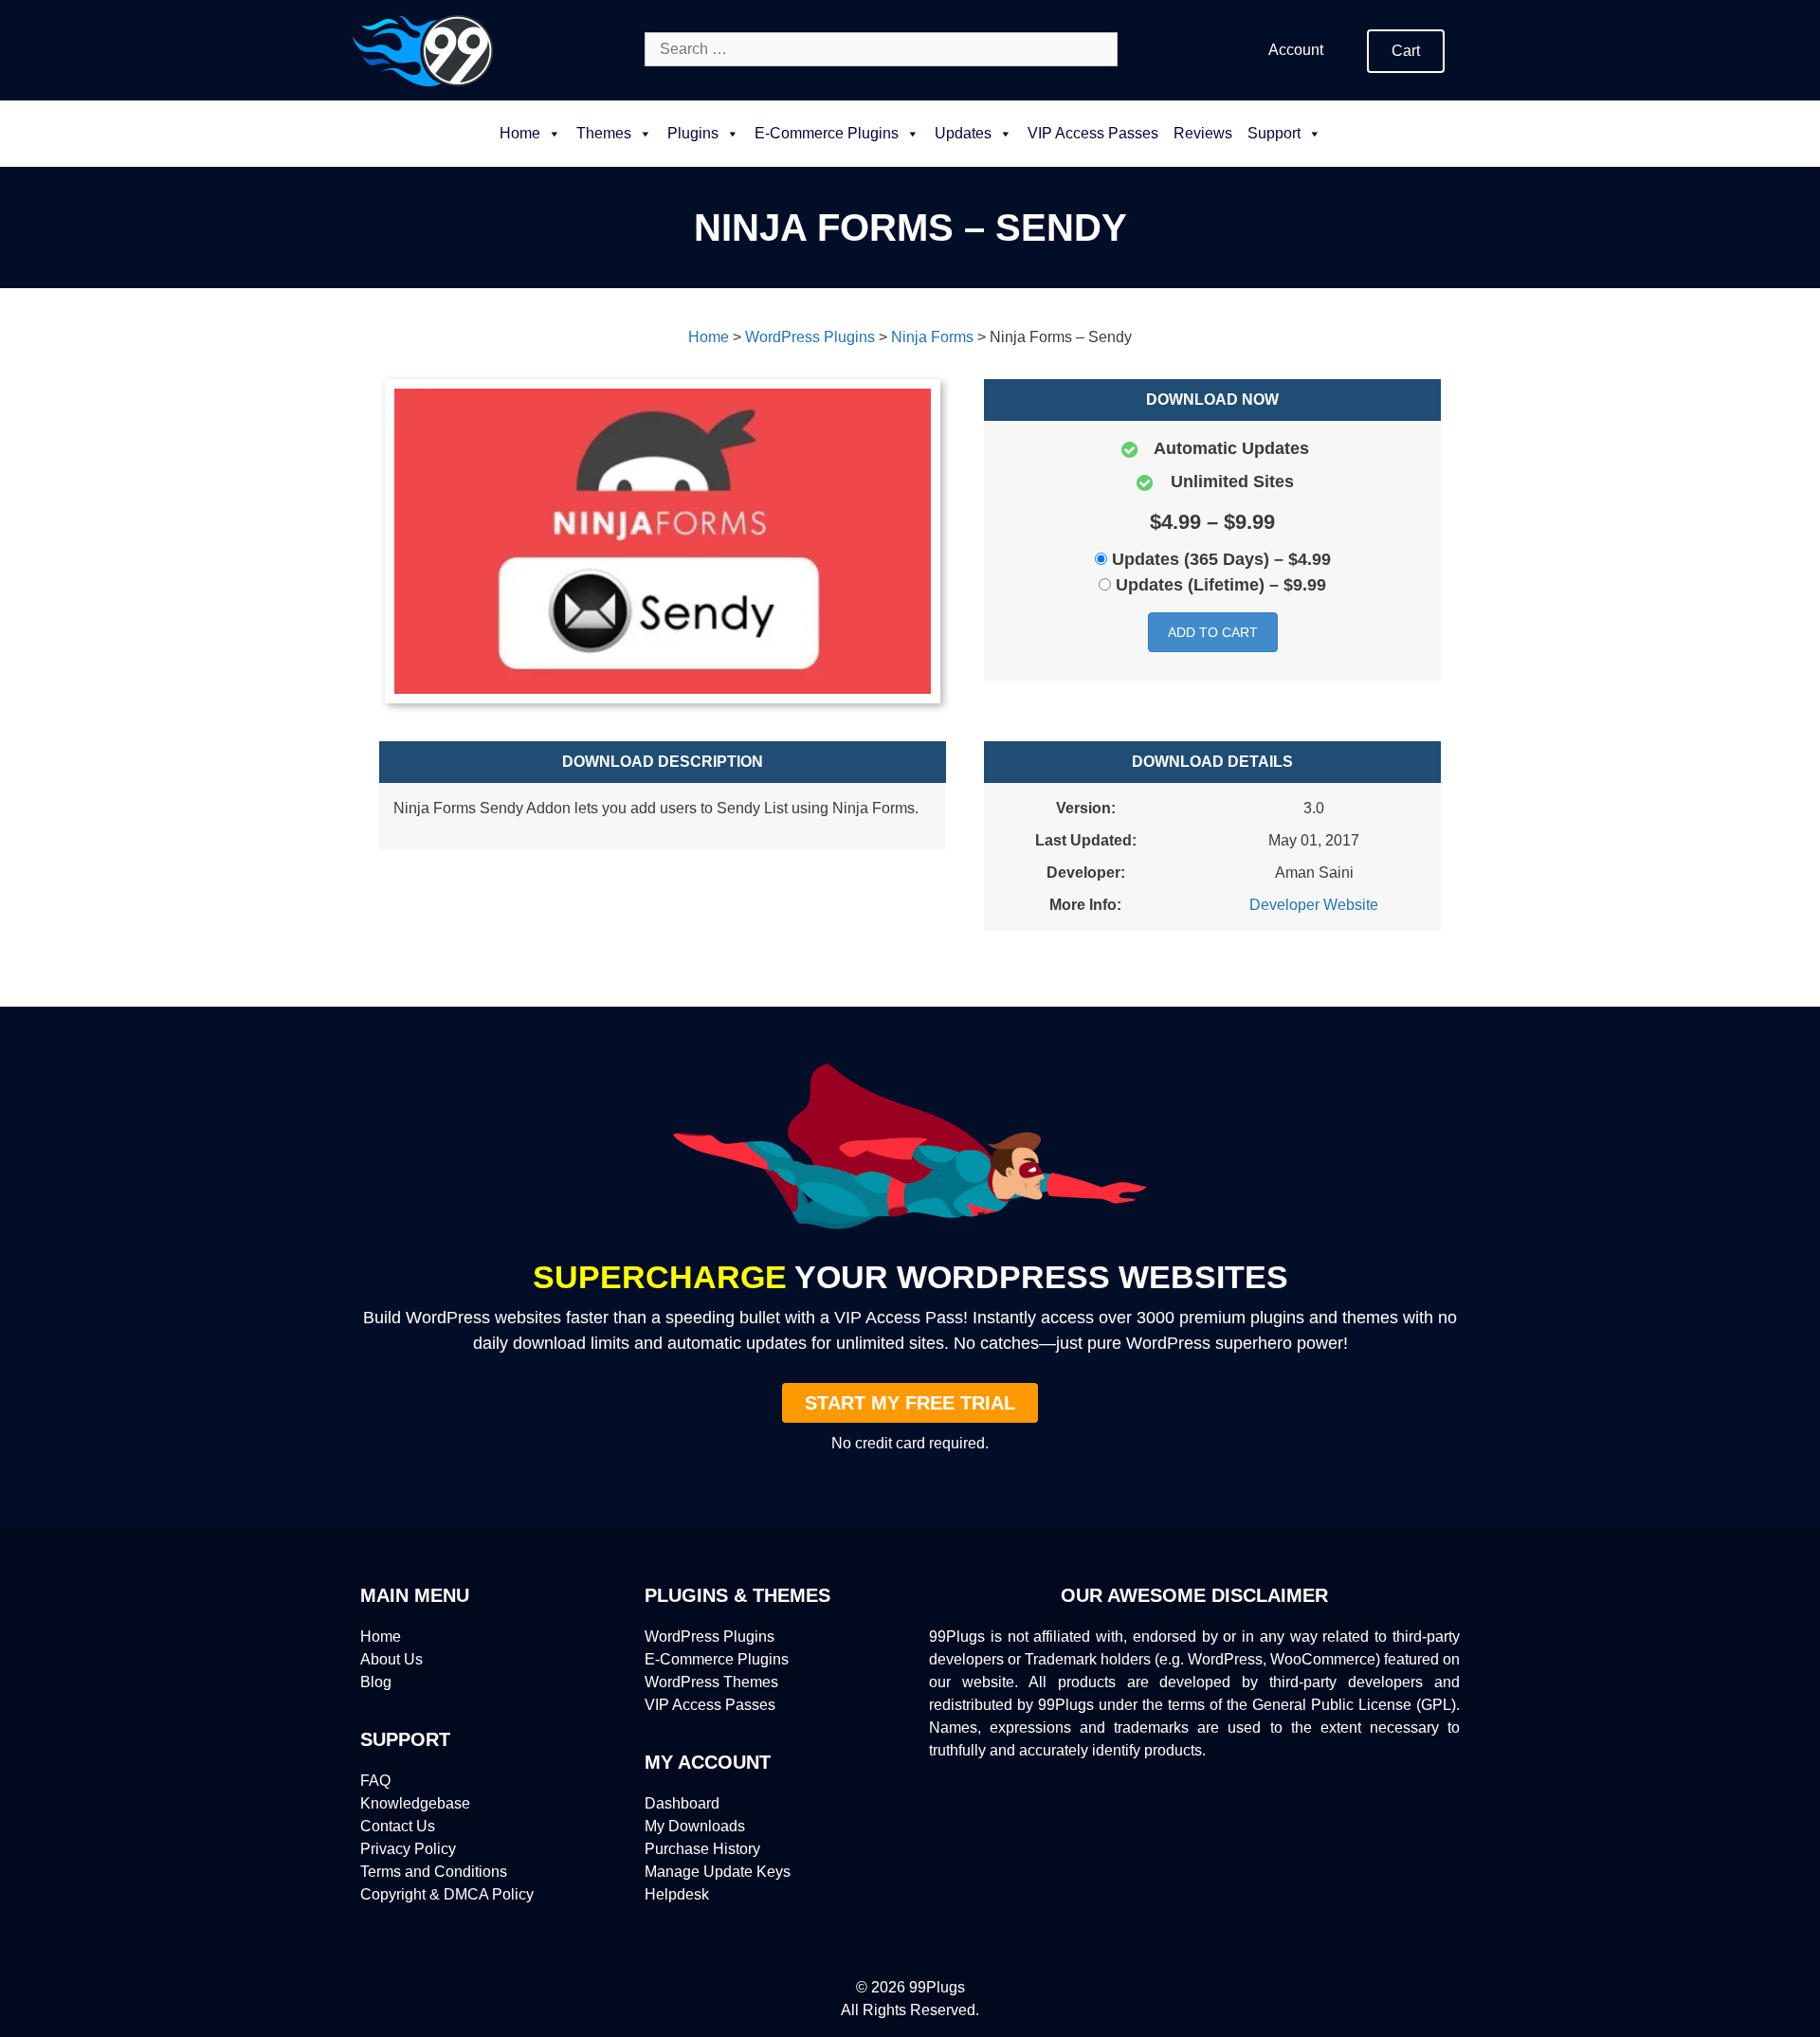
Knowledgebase (415, 1803)
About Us (391, 1659)
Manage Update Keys (718, 1872)
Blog (376, 1682)
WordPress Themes (711, 1682)
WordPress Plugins (710, 1637)
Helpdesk (677, 1894)
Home (520, 133)
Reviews (1203, 133)
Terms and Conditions (434, 1872)
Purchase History (702, 1849)
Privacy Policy (408, 1849)
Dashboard (682, 1803)
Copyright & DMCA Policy (447, 1894)
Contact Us (398, 1826)
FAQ (375, 1781)
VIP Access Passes (1093, 133)
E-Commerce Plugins (717, 1659)
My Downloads (695, 1826)
